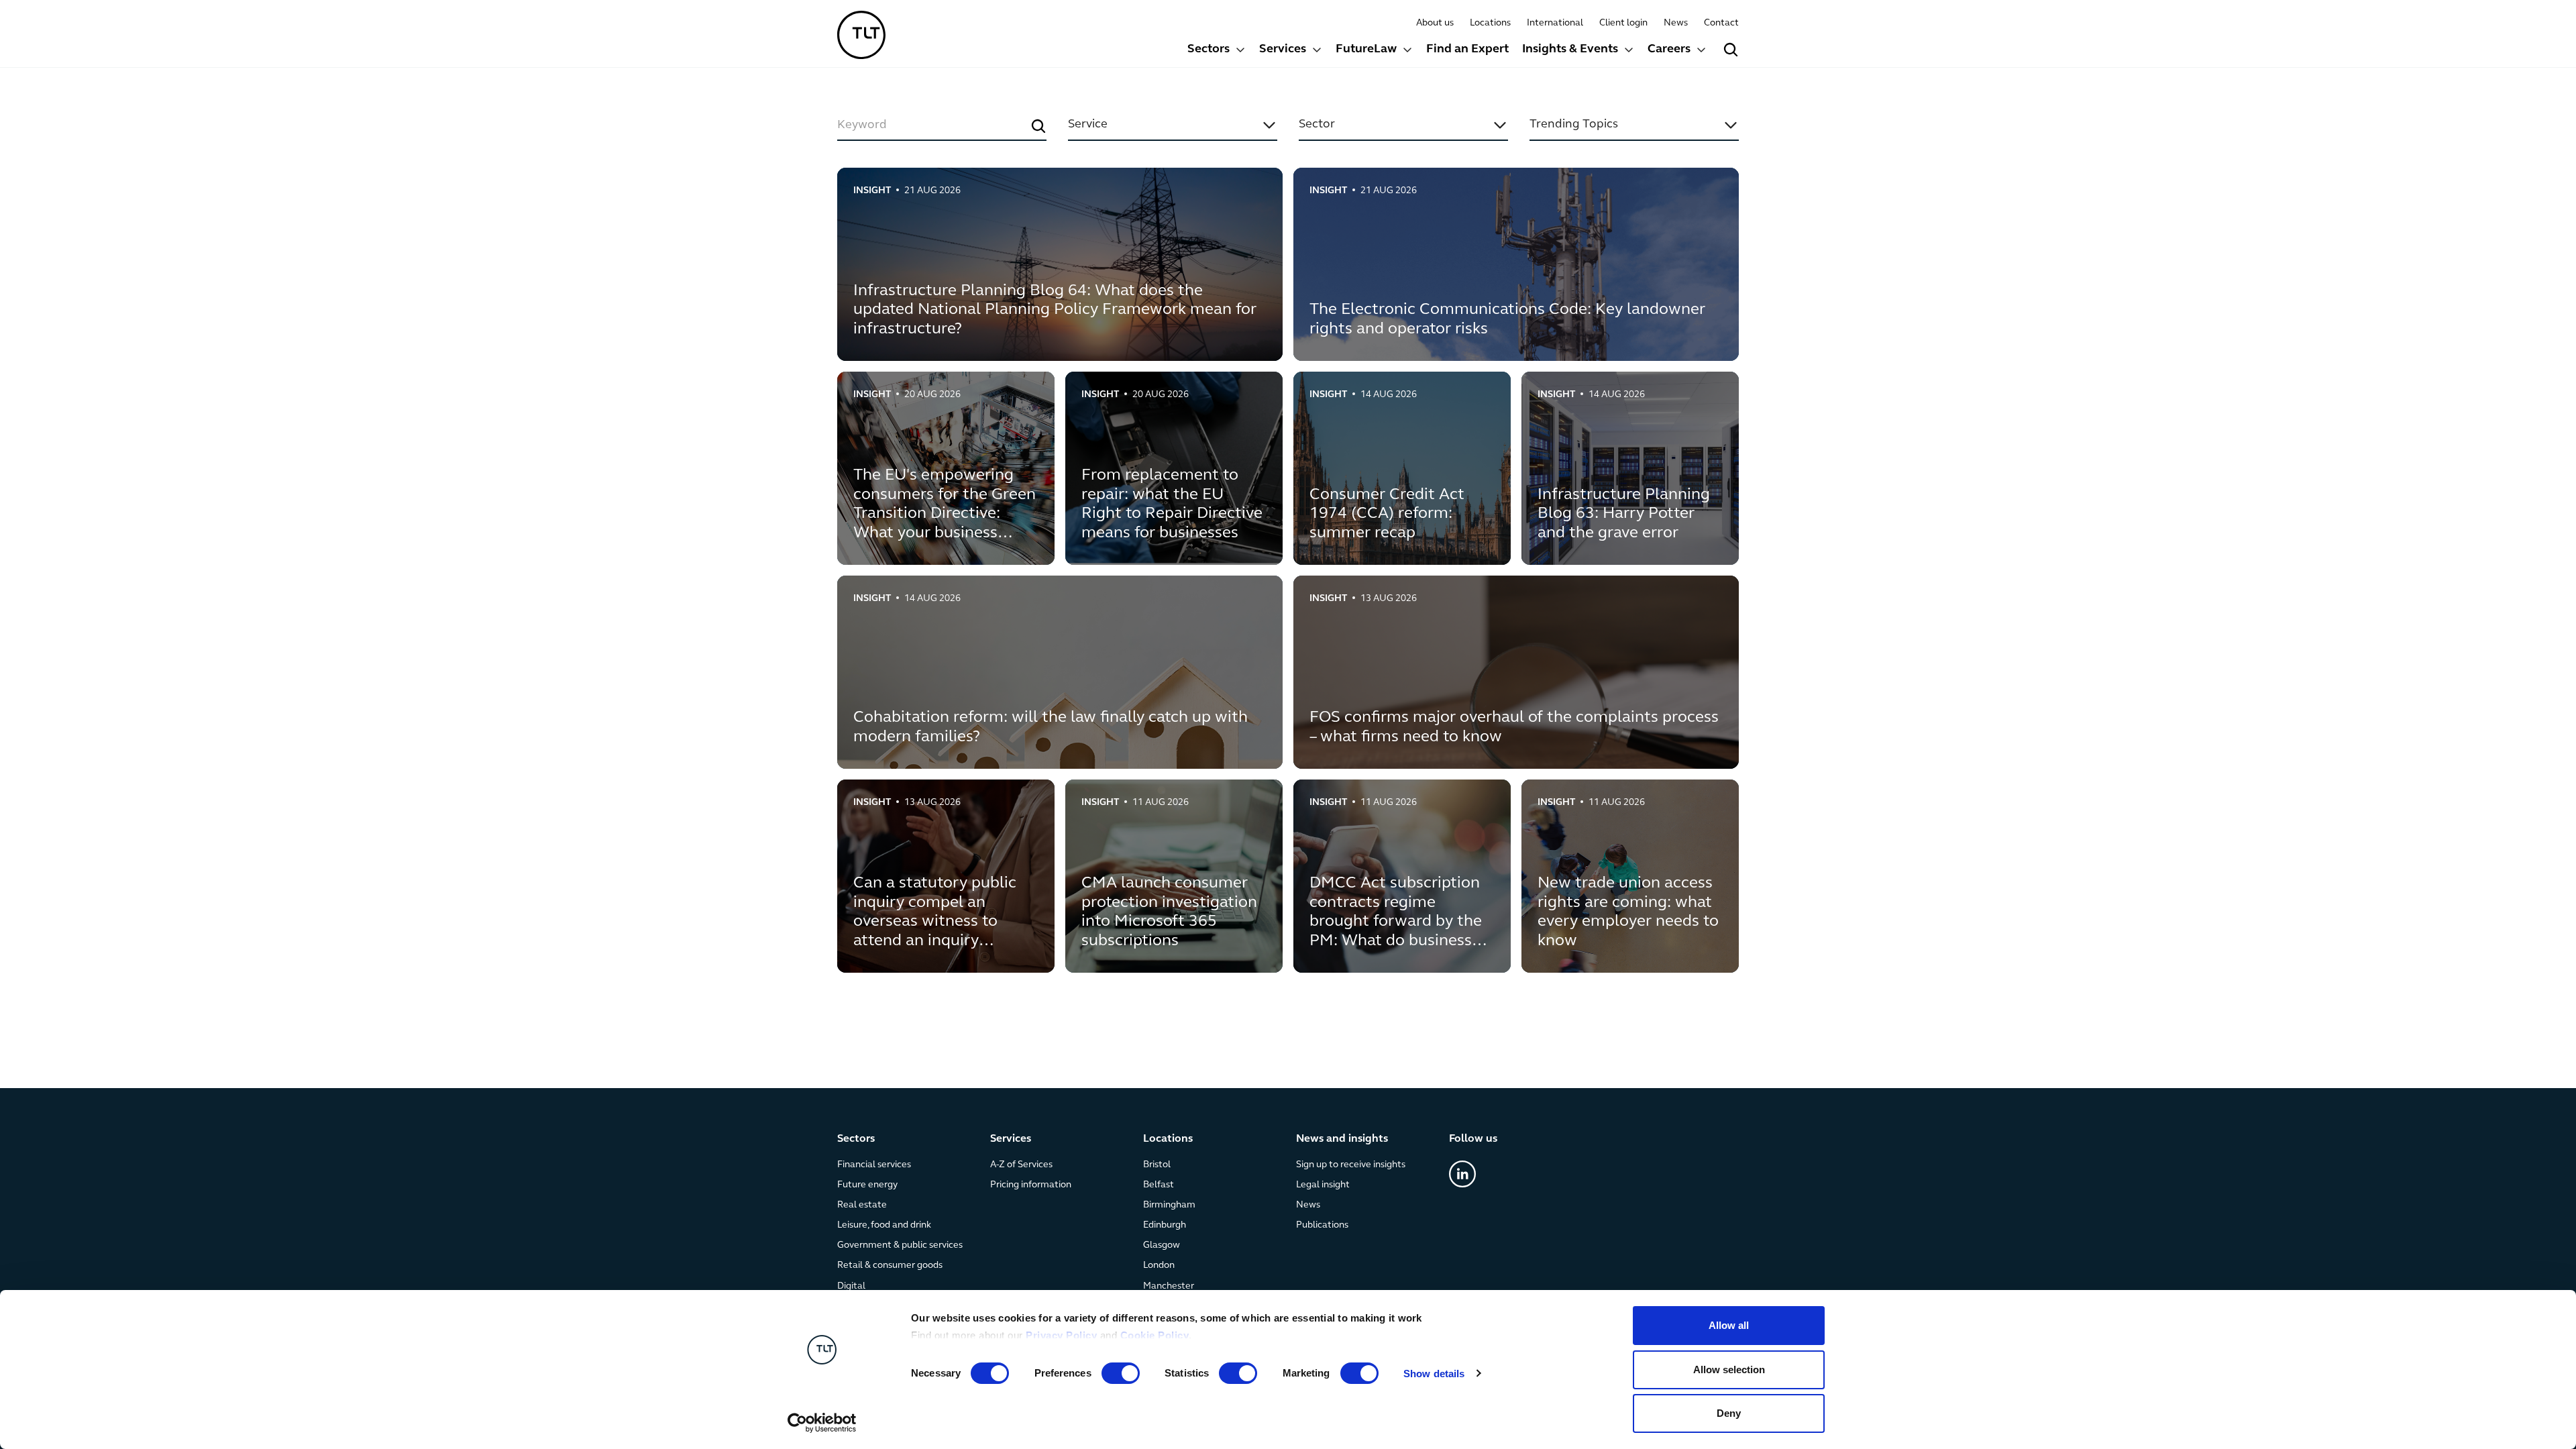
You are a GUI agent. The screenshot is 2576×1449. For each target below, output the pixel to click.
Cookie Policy (1155, 1335)
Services (1283, 50)
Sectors (1209, 50)
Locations (1490, 23)
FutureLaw (1366, 50)
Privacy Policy (1061, 1335)
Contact (1721, 23)
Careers (1669, 50)
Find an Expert (1467, 50)
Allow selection (1729, 1370)
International (1555, 23)
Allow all (1729, 1325)
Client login (1623, 23)
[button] (1217, 51)
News (1676, 23)
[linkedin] (1462, 1174)
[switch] (1121, 1373)
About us (1435, 23)
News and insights (1342, 1139)
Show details (1434, 1374)
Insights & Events (1570, 50)
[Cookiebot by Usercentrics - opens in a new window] (822, 1423)
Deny (1729, 1413)
